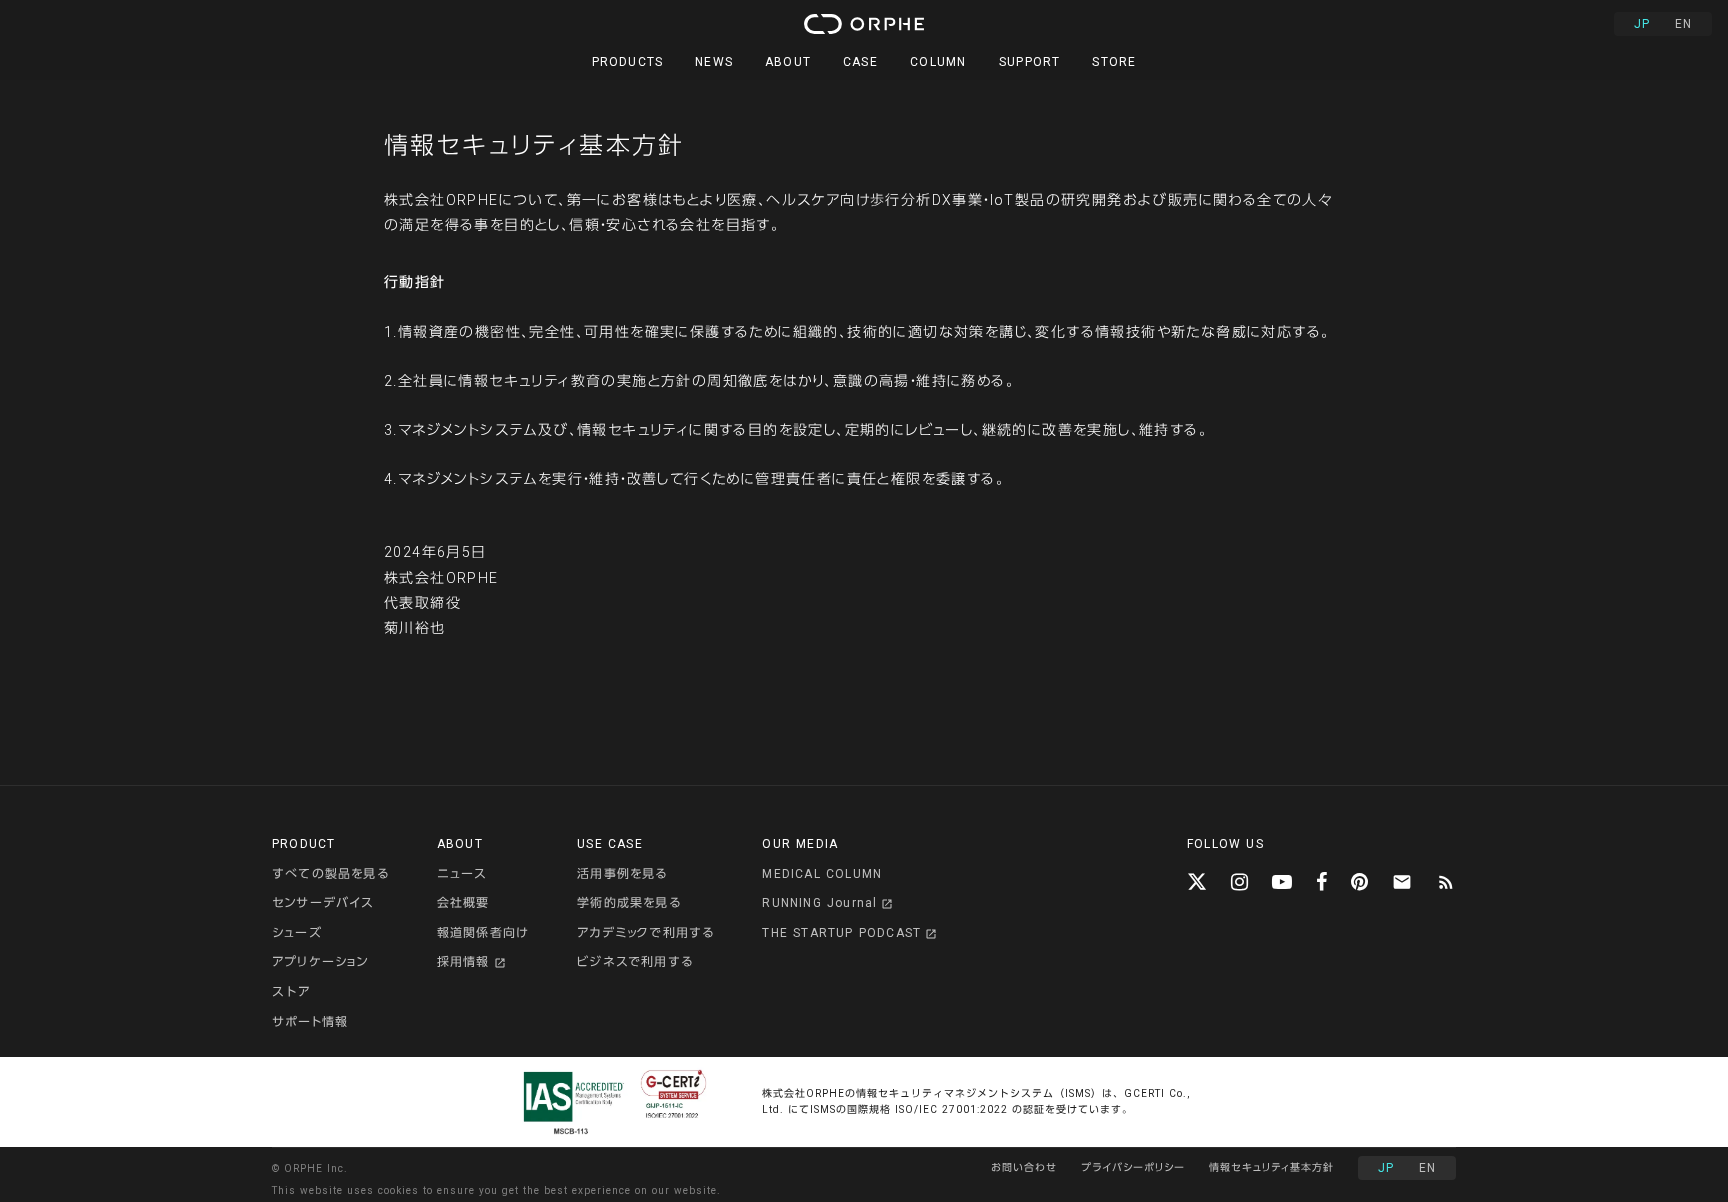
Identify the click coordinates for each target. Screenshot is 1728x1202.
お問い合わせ (1024, 1167)
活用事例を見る (622, 874)
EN (1683, 24)
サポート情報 (310, 1022)
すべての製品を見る (330, 874)
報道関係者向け (483, 933)
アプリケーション (320, 962)
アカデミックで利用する (645, 933)
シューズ (297, 933)
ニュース (462, 874)
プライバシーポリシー (1133, 1167)
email (1402, 882)
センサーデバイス (323, 903)
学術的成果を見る (629, 903)
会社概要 (463, 903)
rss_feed (1446, 882)
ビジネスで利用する (635, 962)
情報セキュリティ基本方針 (1271, 1167)
